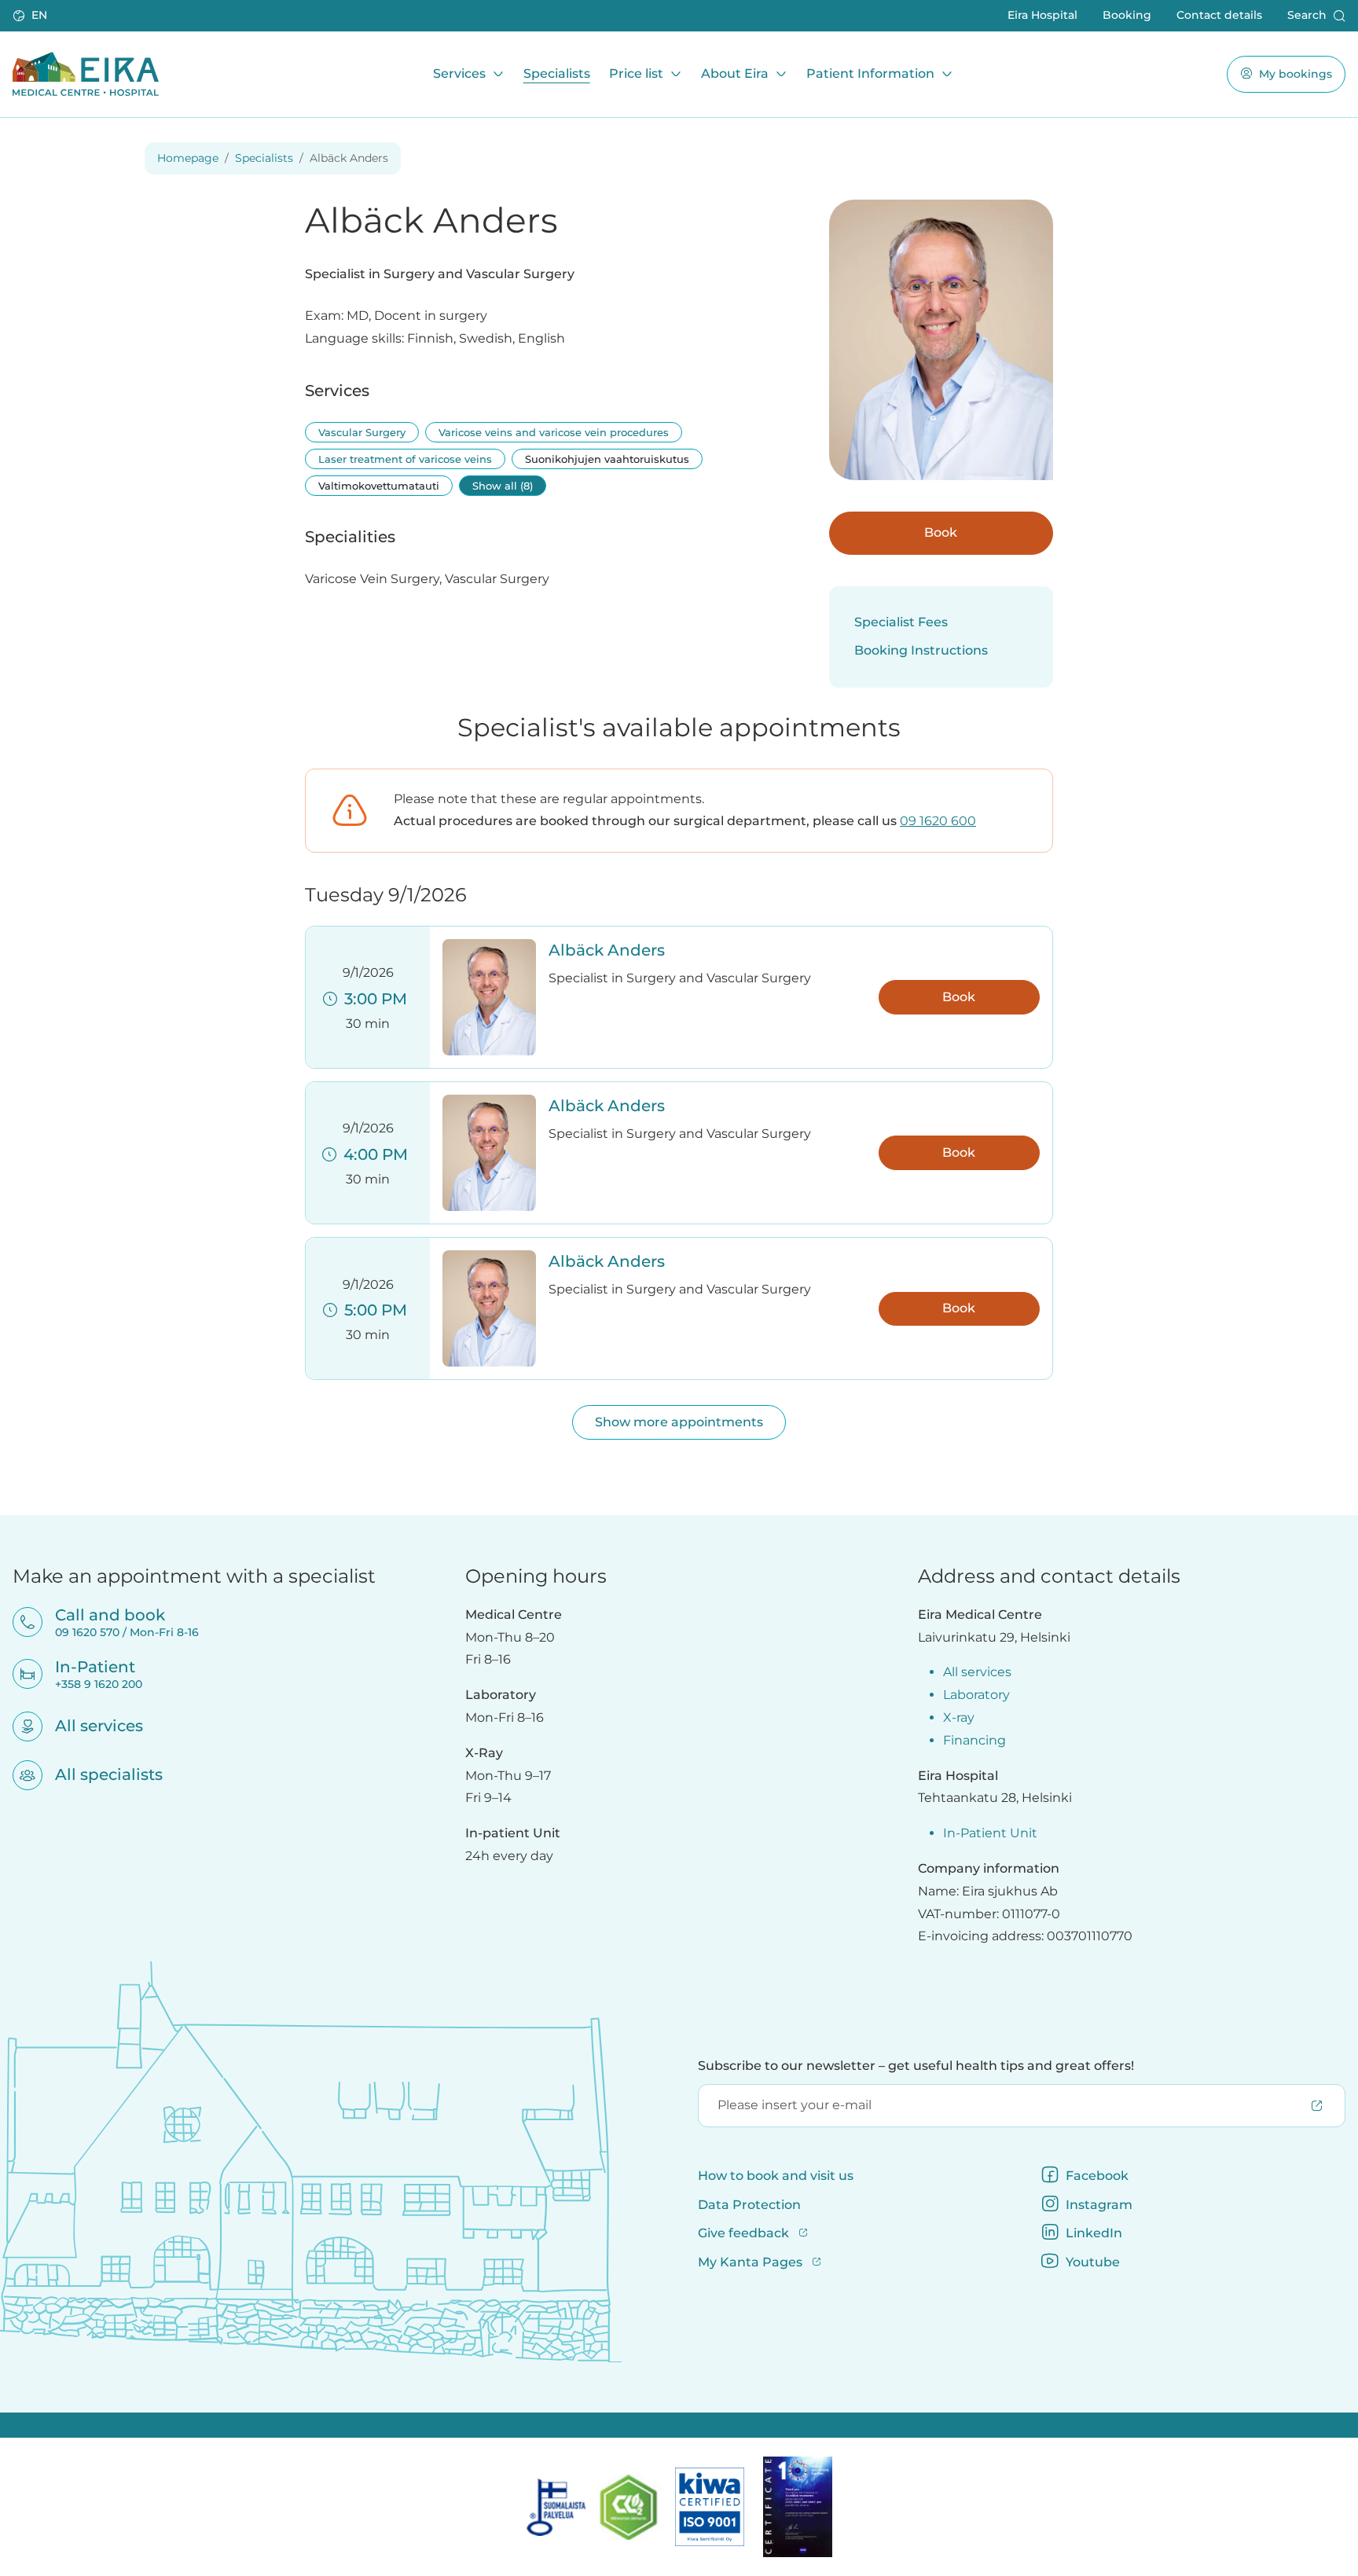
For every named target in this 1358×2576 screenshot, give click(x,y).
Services (459, 73)
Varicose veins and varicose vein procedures (554, 432)
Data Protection (749, 2205)
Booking (1127, 15)
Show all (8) (503, 486)
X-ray (959, 1717)
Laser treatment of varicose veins (405, 459)
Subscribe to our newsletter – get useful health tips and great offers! (916, 2066)
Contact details (1219, 15)
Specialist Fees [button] (901, 622)
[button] (31, 16)
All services (89, 1726)
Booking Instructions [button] (921, 650)
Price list (636, 73)
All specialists (99, 1774)
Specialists (557, 73)
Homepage (188, 158)
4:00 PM (372, 1154)
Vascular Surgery (362, 432)
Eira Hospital (1042, 15)
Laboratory (976, 1695)
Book (941, 532)
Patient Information (870, 73)
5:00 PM (372, 1310)
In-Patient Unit (990, 1833)
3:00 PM (372, 999)
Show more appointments (679, 1422)
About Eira (735, 73)
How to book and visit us (776, 2176)
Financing (974, 1740)
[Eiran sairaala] (86, 74)
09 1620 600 (938, 821)
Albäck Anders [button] (607, 950)
